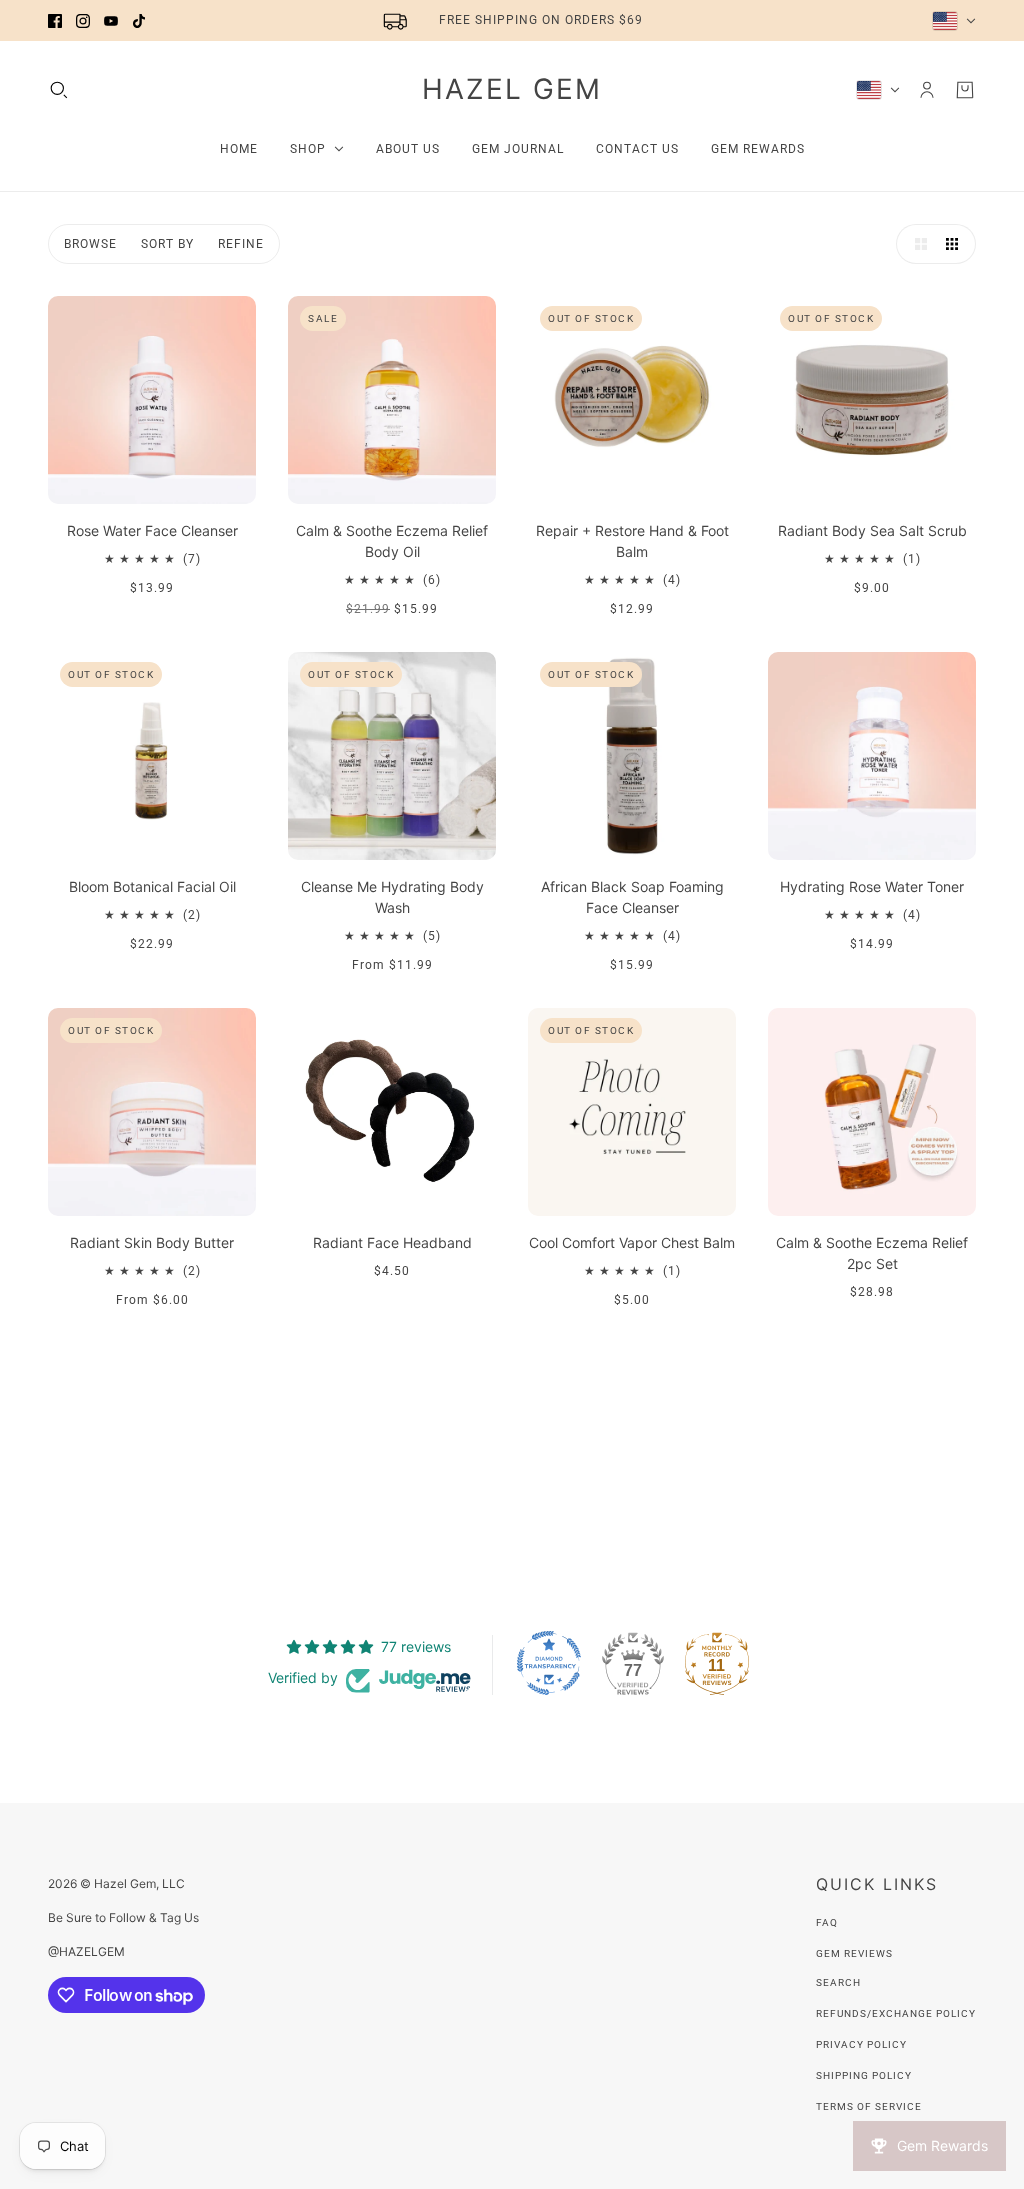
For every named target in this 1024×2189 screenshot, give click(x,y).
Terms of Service (869, 2106)
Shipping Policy (864, 2075)
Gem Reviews (854, 1953)
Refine (241, 244)
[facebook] (55, 21)
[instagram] (83, 21)
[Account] (927, 90)
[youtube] (111, 21)
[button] (916, 244)
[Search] (59, 90)
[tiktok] (139, 21)
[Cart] (965, 90)
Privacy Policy (861, 2044)
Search (838, 1982)
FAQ (827, 1922)
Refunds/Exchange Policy (896, 2013)
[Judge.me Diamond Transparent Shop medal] (549, 1663)
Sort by (167, 244)
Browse (90, 244)
